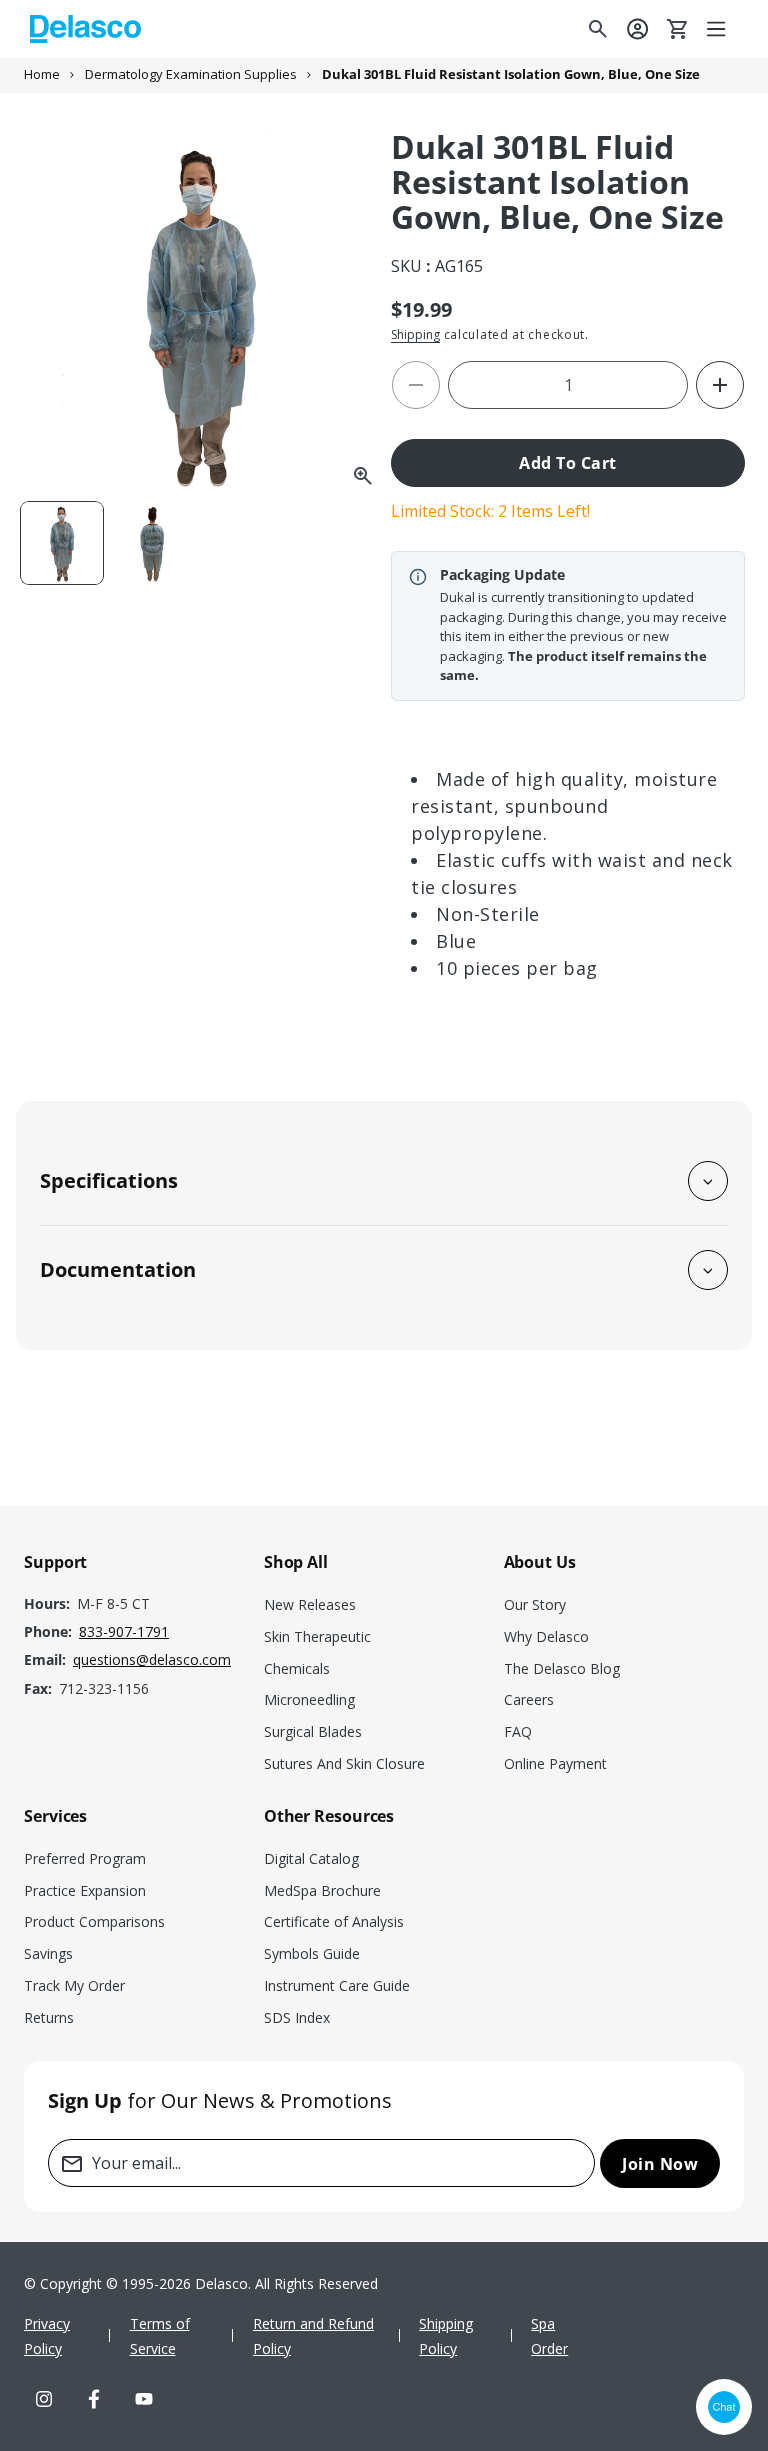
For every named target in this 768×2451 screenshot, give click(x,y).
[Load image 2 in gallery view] (154, 543)
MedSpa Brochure (322, 1890)
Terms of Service (160, 2336)
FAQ (518, 1731)
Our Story (535, 1604)
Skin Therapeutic (317, 1636)
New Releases (310, 1604)
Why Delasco (546, 1636)
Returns (49, 2017)
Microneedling (309, 1699)
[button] (718, 29)
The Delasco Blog (562, 1668)
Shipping (415, 334)
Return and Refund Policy (313, 2336)
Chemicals (297, 1668)
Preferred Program (85, 1858)
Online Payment (555, 1763)
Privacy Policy (47, 2336)
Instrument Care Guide (337, 1985)
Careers (529, 1699)
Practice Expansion (85, 1890)
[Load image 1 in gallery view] (62, 543)
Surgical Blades (313, 1731)
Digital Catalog (311, 1858)
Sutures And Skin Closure (344, 1763)
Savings (48, 1953)
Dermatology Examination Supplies (191, 74)
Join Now (660, 2164)
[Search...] (598, 29)
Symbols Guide (312, 1953)
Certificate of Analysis (334, 1921)
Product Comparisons (94, 1921)
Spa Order (549, 2336)
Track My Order (74, 1985)
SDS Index (297, 2017)
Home (42, 74)
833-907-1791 (124, 1631)
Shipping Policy (446, 2336)
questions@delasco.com (152, 1659)
